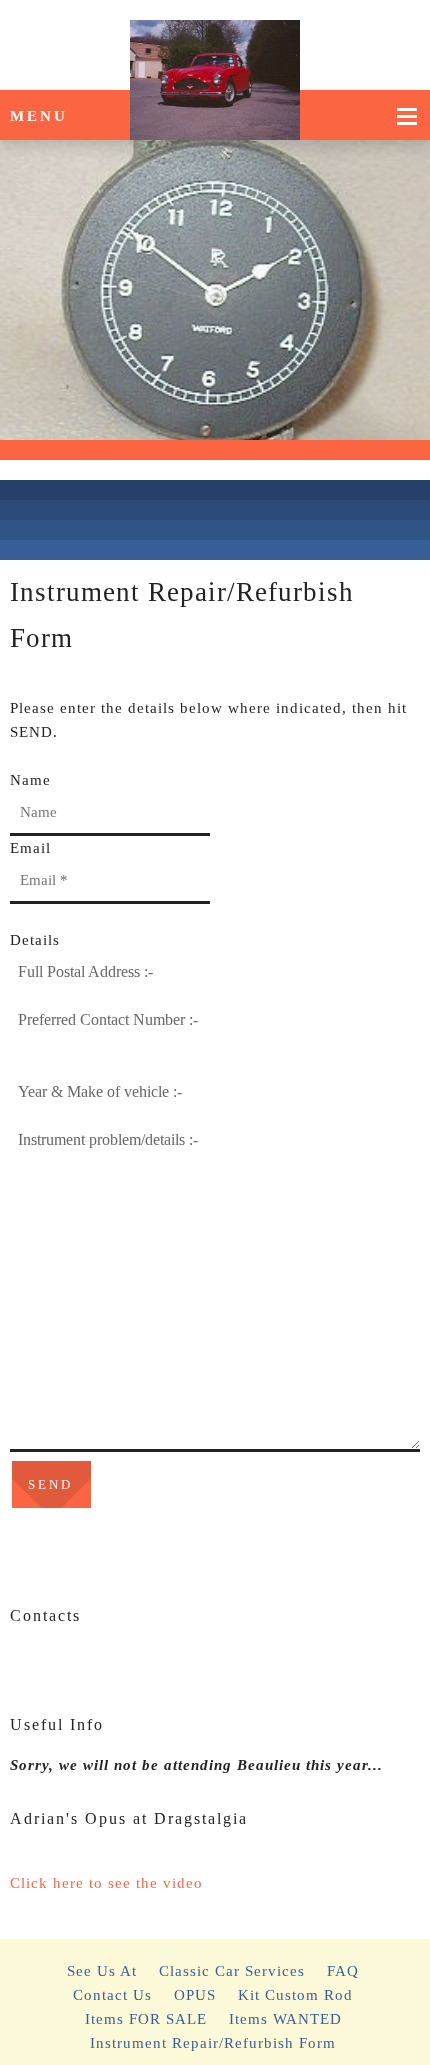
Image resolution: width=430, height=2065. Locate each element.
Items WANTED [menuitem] (285, 2019)
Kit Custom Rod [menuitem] (295, 1995)
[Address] (85, 1663)
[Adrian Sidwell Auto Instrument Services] (215, 45)
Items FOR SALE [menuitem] (146, 2019)
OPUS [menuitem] (195, 1995)
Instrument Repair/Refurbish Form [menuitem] (213, 2043)
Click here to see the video (106, 1883)
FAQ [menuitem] (343, 1971)
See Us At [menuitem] (102, 1971)
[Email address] (55, 1663)
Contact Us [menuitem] (112, 1995)
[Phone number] (25, 1663)
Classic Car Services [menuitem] (232, 1971)
